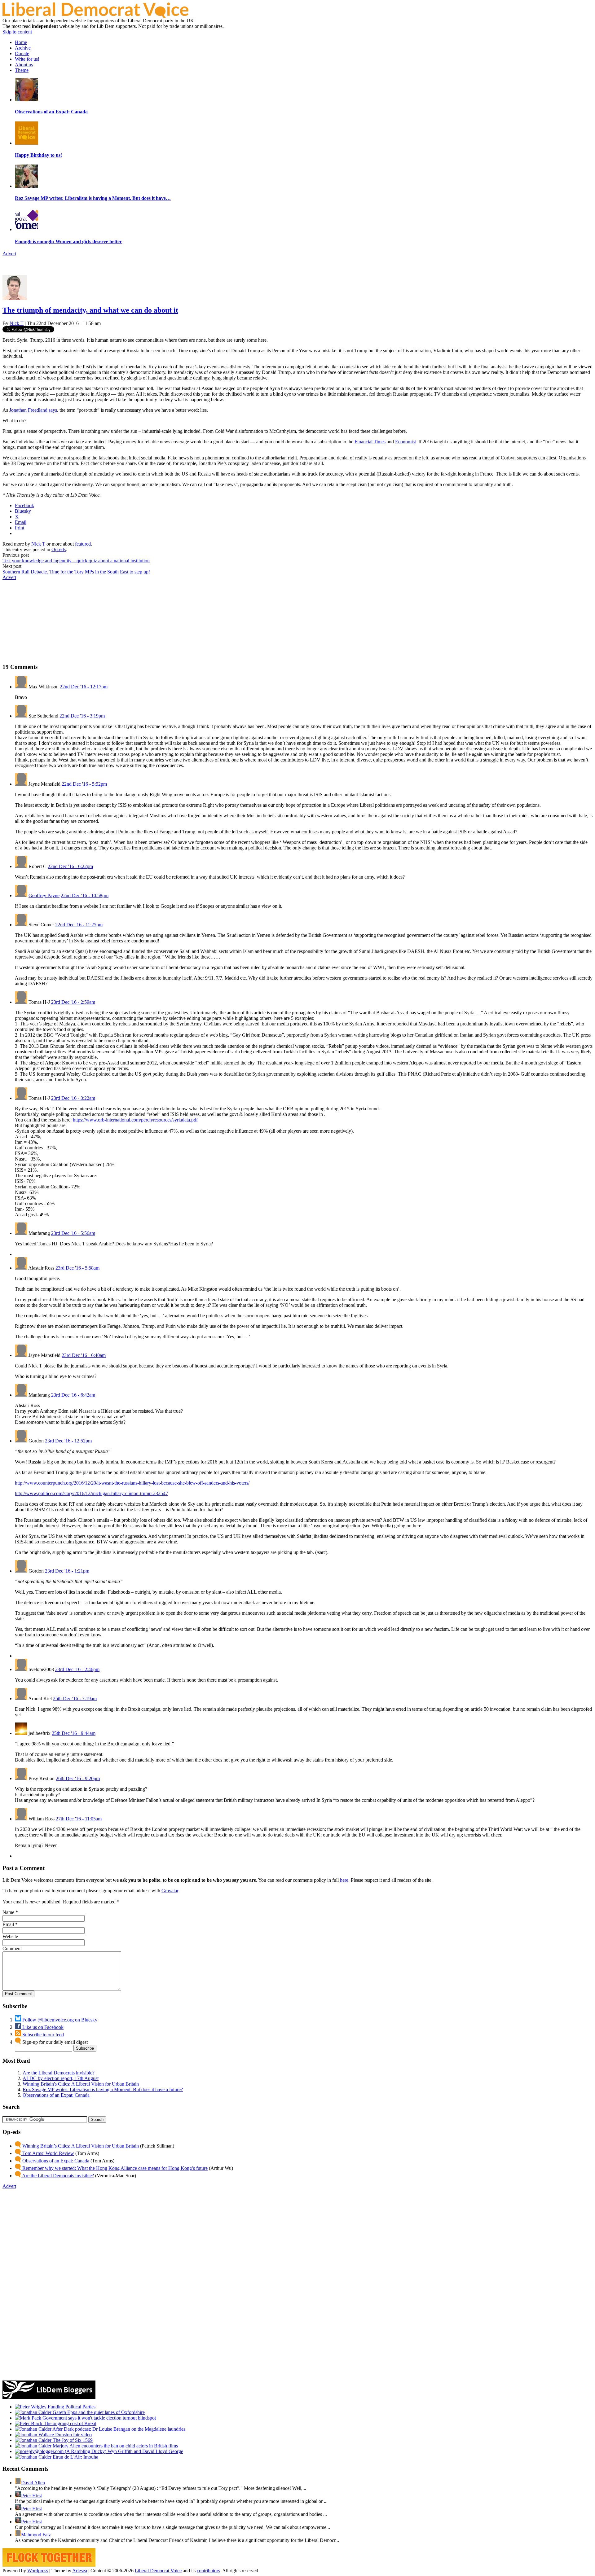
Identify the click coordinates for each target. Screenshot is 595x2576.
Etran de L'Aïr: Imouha (75, 2457)
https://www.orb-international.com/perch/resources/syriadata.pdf (135, 1120)
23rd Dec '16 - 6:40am (84, 1355)
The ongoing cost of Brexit (69, 2423)
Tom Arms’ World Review (48, 2153)
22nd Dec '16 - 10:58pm (85, 895)
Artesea (80, 2571)
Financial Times (370, 442)
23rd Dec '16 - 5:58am (77, 1268)
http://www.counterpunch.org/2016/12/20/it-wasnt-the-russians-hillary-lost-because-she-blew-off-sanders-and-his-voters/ (132, 1483)
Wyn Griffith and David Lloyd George (145, 2451)
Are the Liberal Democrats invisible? (59, 2073)
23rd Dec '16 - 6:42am (73, 1395)
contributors (208, 2571)
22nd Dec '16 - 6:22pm (70, 866)
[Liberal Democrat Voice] (95, 16)
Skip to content (17, 32)
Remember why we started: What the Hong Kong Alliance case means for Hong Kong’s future (114, 2168)
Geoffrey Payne (44, 895)
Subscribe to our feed (42, 2035)
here (344, 1880)
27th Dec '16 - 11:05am (79, 1819)
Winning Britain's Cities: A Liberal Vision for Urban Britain (81, 2084)
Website (10, 1936)
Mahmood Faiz (36, 2535)
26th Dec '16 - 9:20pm (78, 1778)
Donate (22, 53)
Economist (405, 442)
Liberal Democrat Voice (158, 2571)
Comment (12, 1948)
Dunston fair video (73, 2435)
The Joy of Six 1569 (72, 2440)
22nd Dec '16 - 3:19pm (82, 716)
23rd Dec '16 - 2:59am (73, 1002)
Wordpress (38, 2571)
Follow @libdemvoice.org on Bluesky (59, 2020)
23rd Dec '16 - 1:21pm (67, 1571)
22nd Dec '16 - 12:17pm (84, 687)
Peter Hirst (31, 2496)
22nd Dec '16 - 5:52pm (84, 784)
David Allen (33, 2483)
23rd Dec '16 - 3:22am (73, 1098)
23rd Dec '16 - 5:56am (73, 1233)
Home (21, 42)
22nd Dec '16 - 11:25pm (79, 925)
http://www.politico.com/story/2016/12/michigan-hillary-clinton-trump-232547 (91, 1493)
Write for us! (27, 59)
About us (24, 65)
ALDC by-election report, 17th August (61, 2078)
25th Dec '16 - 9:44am (74, 1733)
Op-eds (59, 549)
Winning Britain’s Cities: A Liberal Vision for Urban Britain (80, 2146)
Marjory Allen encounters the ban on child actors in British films (115, 2446)
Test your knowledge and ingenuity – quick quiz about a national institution (76, 561)
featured (83, 544)
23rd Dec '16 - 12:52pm (68, 1441)
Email (8, 1924)
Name (8, 1912)
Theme (22, 70)
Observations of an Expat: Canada (56, 2095)
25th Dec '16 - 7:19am (75, 1698)
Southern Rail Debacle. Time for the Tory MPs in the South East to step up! (76, 572)
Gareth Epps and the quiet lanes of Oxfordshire (98, 2412)
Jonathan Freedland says (33, 410)
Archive (23, 48)
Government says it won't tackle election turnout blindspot (99, 2418)
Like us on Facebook (42, 2027)
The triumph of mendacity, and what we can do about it (90, 310)
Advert (9, 254)
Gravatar (170, 1891)
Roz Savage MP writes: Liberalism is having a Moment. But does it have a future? (103, 2089)
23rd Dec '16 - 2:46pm (77, 1669)
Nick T (17, 323)
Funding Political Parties (71, 2407)
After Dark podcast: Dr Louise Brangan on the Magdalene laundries (118, 2429)
